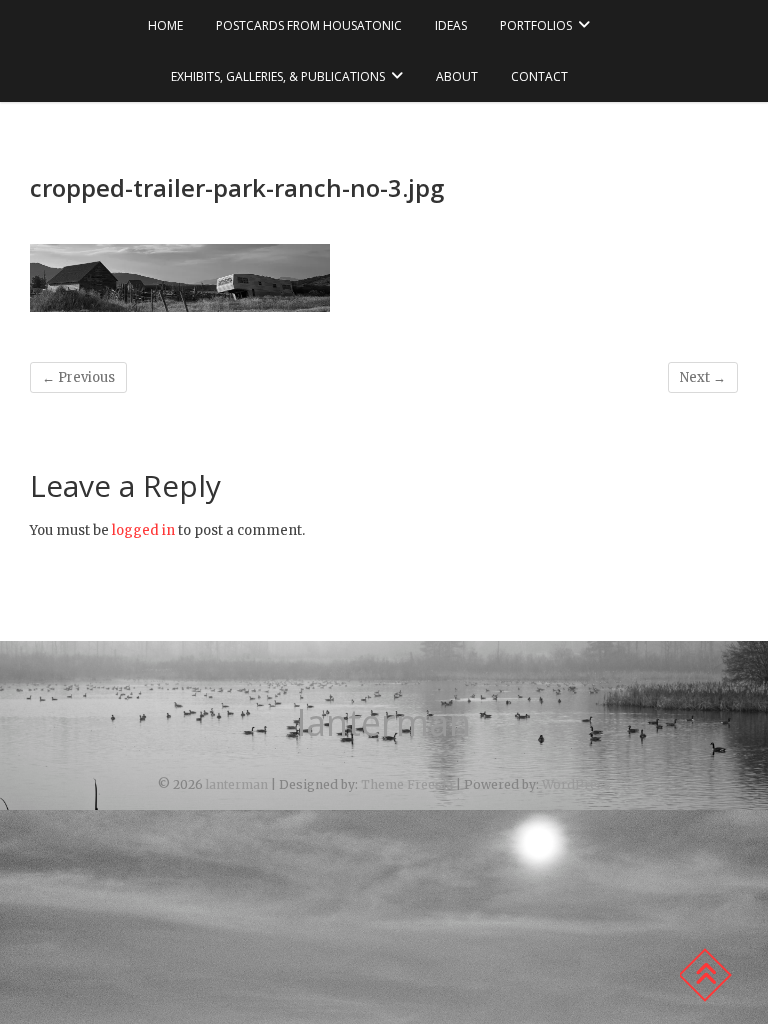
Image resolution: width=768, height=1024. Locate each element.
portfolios (536, 25)
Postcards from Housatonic (309, 25)
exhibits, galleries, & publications (278, 76)
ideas (451, 25)
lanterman (384, 723)
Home (165, 25)
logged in (143, 530)
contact (539, 76)
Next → (703, 377)
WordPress (576, 784)
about (457, 76)
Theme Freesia (407, 784)
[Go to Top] (705, 975)
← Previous (78, 377)
